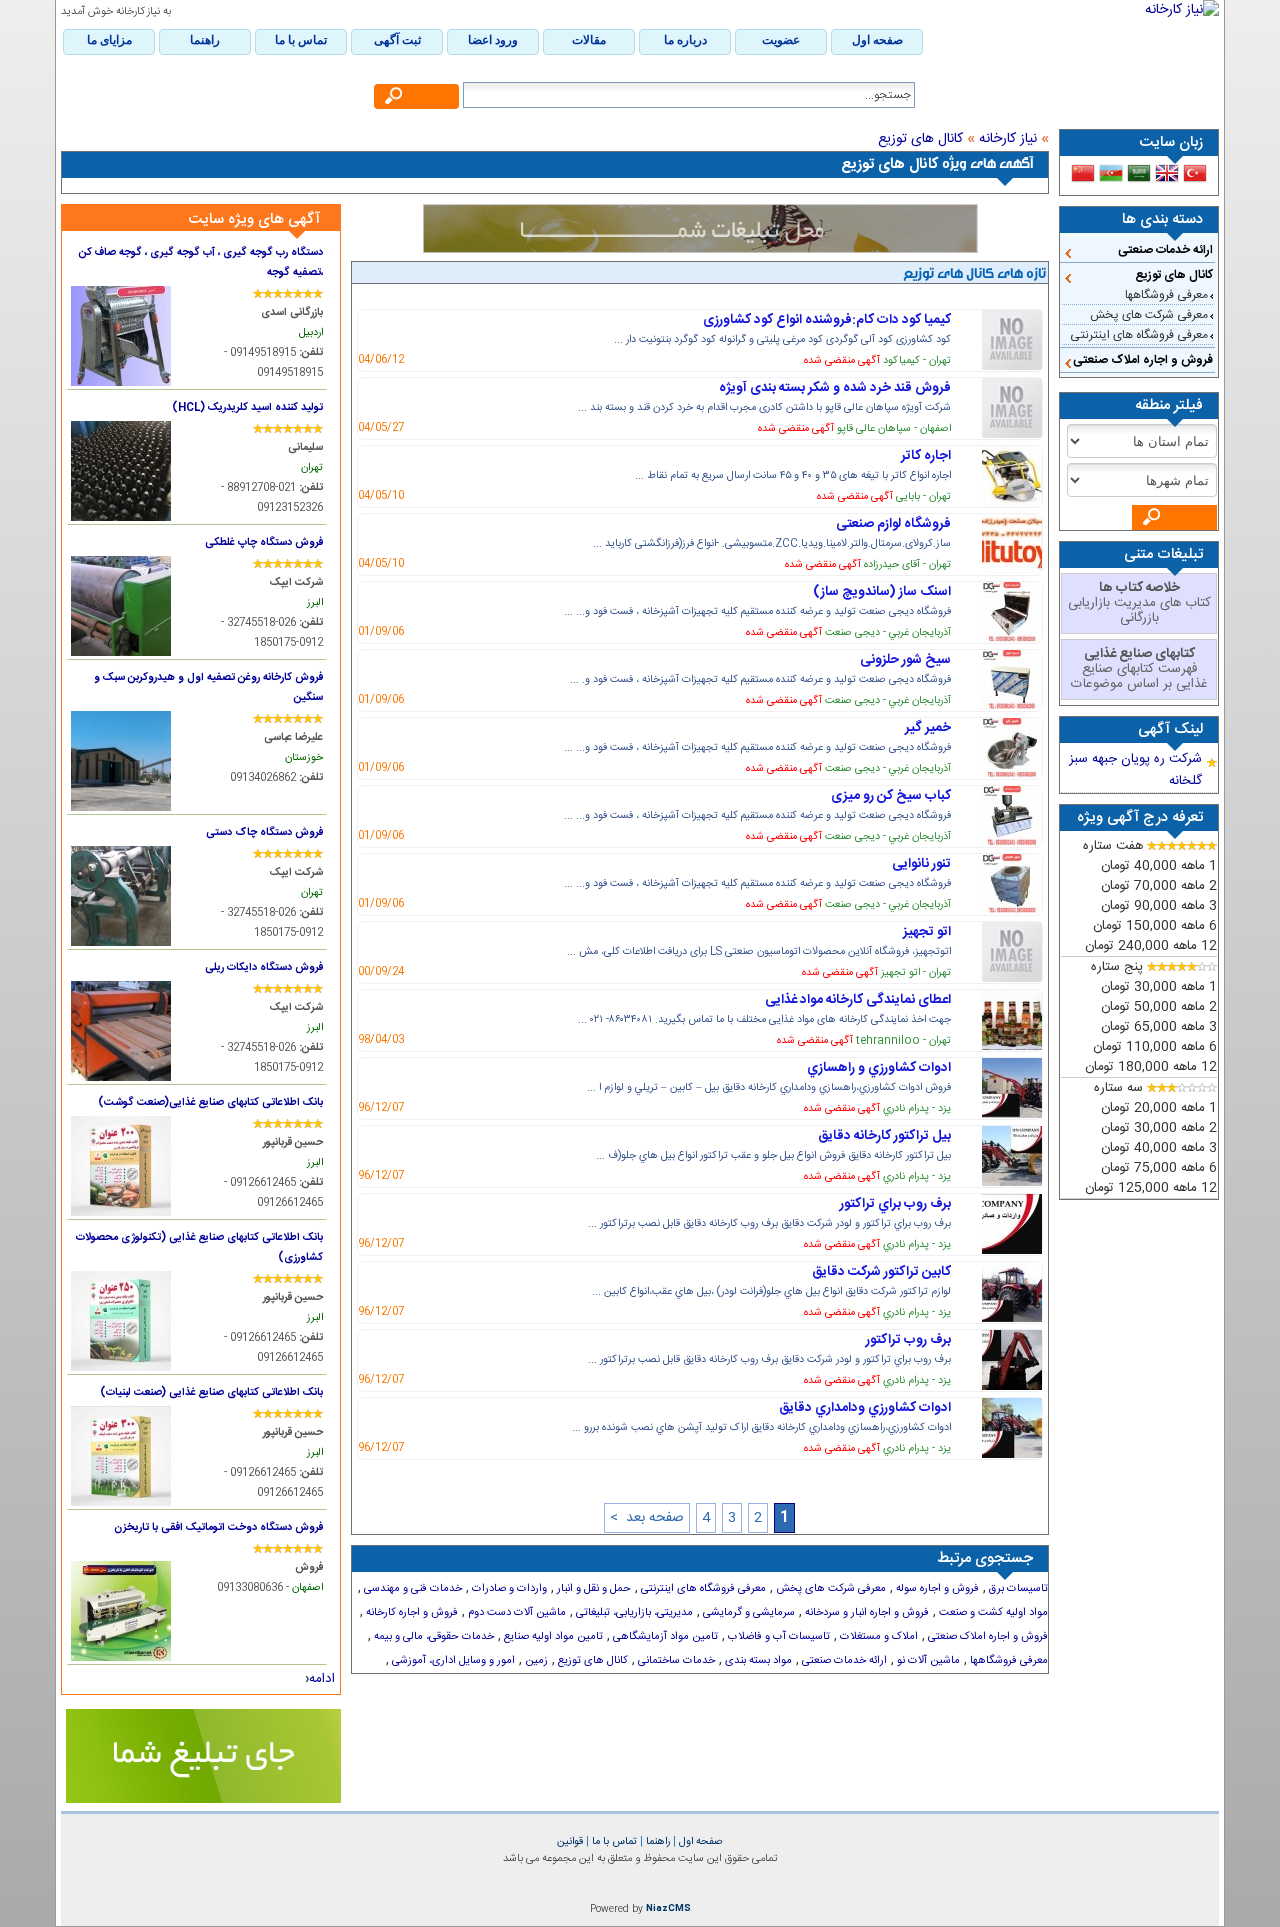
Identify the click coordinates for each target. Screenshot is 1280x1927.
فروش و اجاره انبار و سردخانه (865, 1613)
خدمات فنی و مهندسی (411, 1589)
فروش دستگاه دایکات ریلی (264, 967)
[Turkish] (1195, 173)
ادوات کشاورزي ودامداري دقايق (865, 1408)
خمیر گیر (928, 728)
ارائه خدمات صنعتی (1165, 250)
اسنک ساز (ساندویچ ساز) (882, 592)
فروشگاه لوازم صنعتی (893, 524)
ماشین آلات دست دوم (515, 1613)
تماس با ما (613, 1841)
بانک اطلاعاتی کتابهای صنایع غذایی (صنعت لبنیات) (211, 1392)
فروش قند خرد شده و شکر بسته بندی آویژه (835, 388)
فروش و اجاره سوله (936, 1589)
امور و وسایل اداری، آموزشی (452, 1661)
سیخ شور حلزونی (905, 660)
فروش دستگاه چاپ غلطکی (264, 542)
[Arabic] (1139, 173)
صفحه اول (699, 1841)
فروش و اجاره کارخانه (410, 1613)
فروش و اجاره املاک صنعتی (1143, 360)
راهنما (656, 1841)
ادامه (322, 1679)
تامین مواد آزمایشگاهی (664, 1637)
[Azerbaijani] (1111, 173)
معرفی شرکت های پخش (1149, 315)
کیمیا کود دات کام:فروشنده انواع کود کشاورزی (827, 320)
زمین (535, 1661)
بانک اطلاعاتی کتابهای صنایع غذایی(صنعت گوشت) (210, 1102)
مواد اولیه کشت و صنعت (992, 1613)
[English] (1167, 173)
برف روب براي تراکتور (895, 1204)
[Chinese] (1083, 173)
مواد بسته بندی (757, 1661)
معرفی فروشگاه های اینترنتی (1139, 335)
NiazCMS (668, 1909)
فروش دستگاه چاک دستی (264, 832)
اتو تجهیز (927, 932)
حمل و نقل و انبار (592, 1589)
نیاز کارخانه (1008, 139)
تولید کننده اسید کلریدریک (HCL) (247, 407)
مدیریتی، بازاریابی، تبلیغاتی (633, 1613)
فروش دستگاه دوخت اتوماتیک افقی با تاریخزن (218, 1527)
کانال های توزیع (1174, 275)
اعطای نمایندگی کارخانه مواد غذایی (858, 1000)
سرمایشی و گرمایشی (747, 1613)
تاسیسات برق (1017, 1589)
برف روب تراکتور (908, 1340)
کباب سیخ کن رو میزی (891, 796)
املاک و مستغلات (877, 1637)
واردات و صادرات (508, 1589)
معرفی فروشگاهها (1166, 295)
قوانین (570, 1841)
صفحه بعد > (647, 1518)
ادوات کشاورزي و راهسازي (879, 1068)
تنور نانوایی (921, 864)
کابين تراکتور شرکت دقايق (881, 1272)
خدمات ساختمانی (675, 1661)
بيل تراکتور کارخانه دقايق (884, 1136)
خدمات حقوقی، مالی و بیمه (432, 1637)
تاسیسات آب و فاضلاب (777, 1637)
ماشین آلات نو (927, 1661)
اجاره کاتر (926, 456)
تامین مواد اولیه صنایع (552, 1637)
